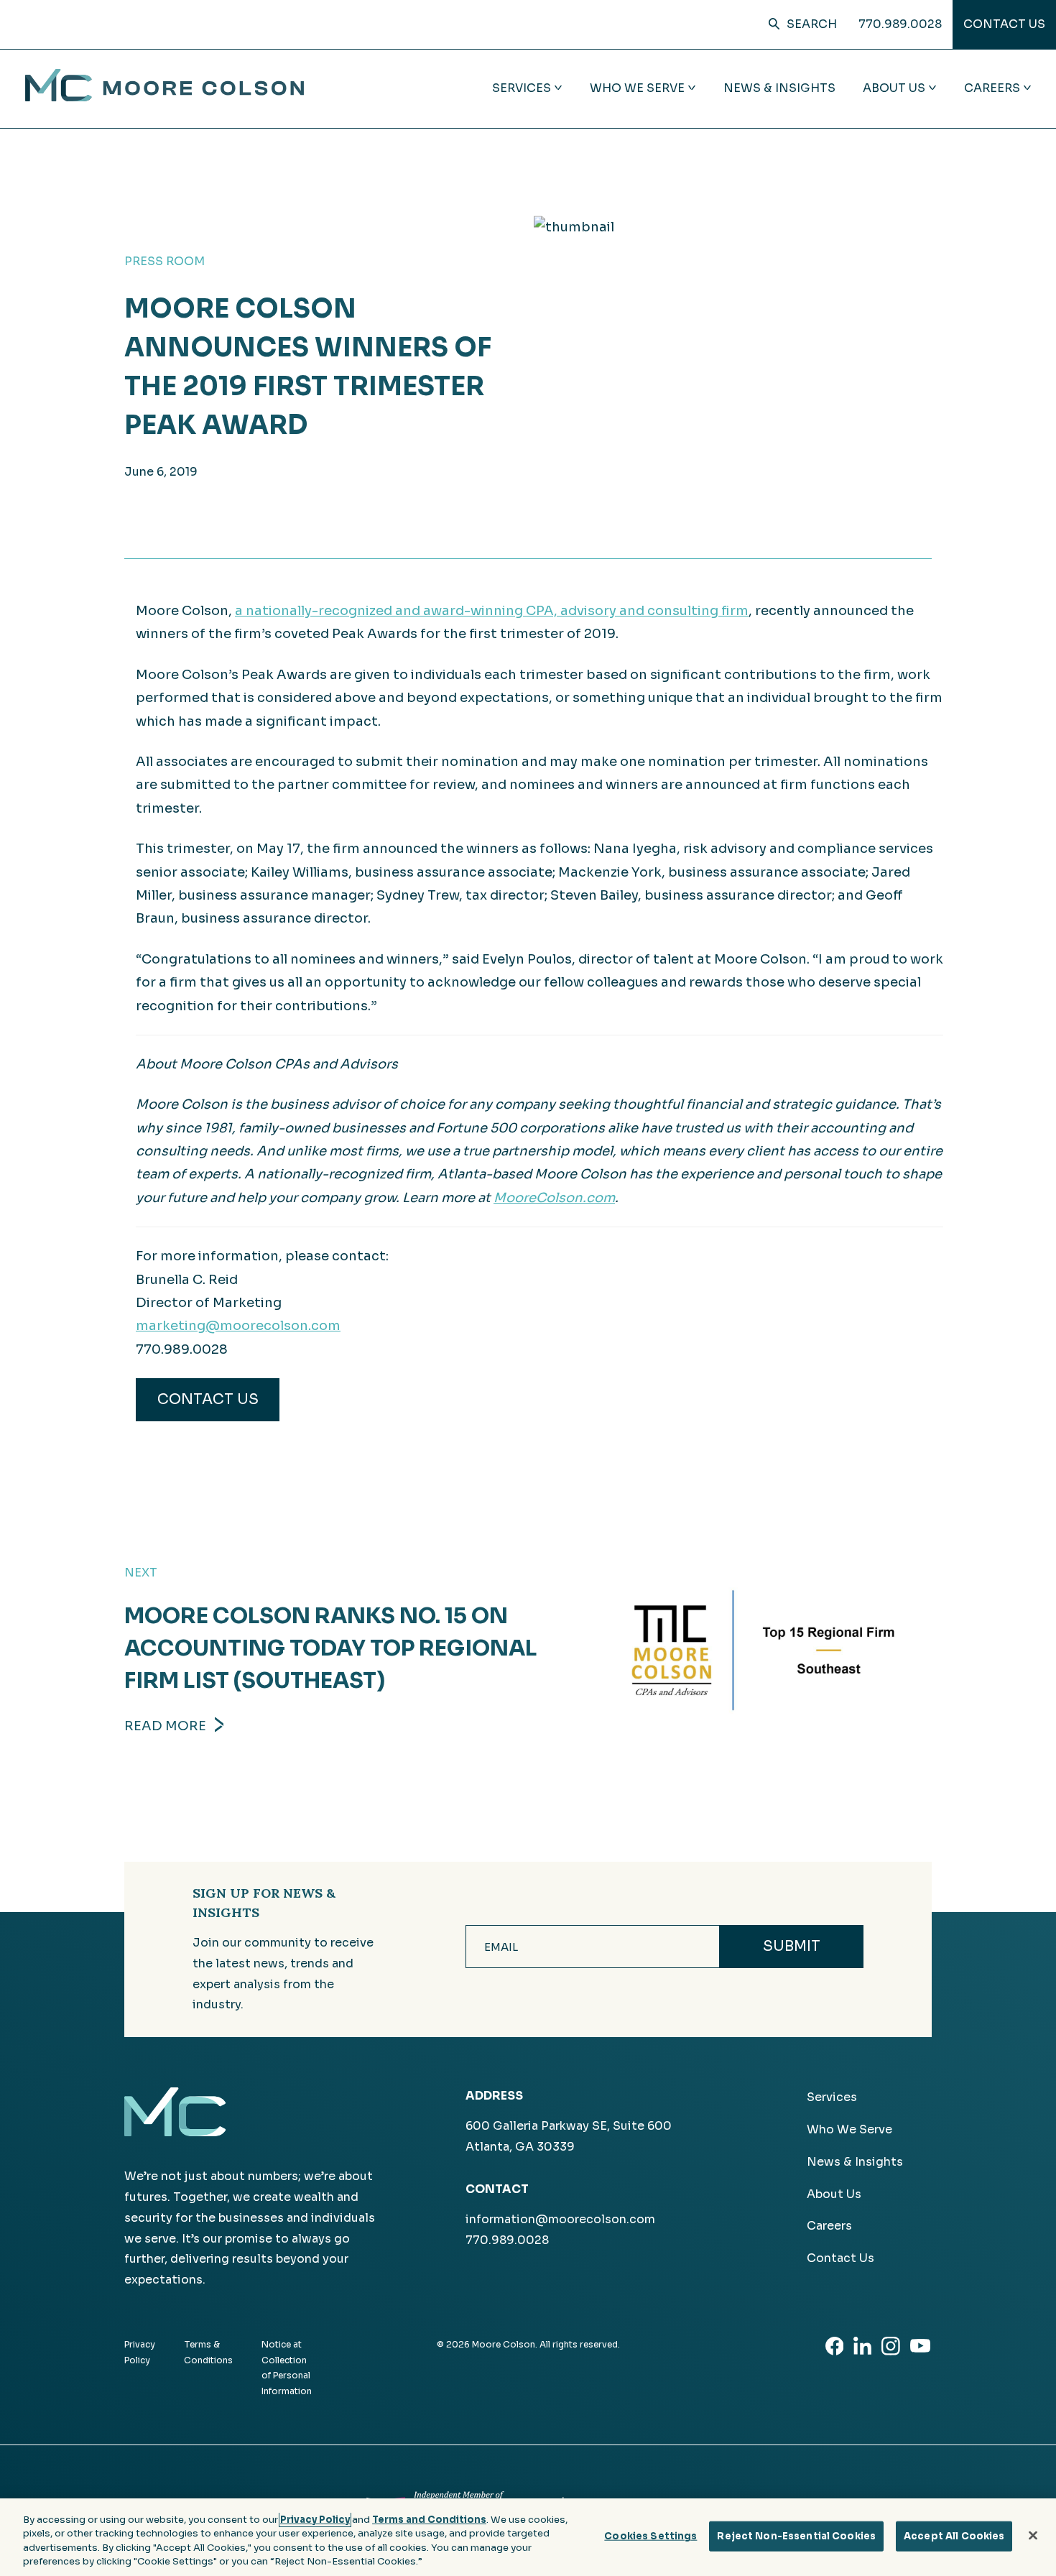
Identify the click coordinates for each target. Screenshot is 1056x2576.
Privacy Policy (315, 2520)
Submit (792, 1946)
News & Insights (779, 88)
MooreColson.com (554, 1198)
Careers (829, 2226)
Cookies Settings (650, 2536)
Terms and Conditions (429, 2520)
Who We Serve (849, 2129)
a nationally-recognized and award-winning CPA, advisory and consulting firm (492, 611)
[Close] (1033, 2535)
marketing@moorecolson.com (238, 1326)
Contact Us (1004, 24)
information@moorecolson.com (560, 2219)
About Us (834, 2194)
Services (832, 2097)
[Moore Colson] (165, 97)
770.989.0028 (900, 24)
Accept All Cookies (954, 2536)
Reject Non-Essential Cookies (796, 2536)
